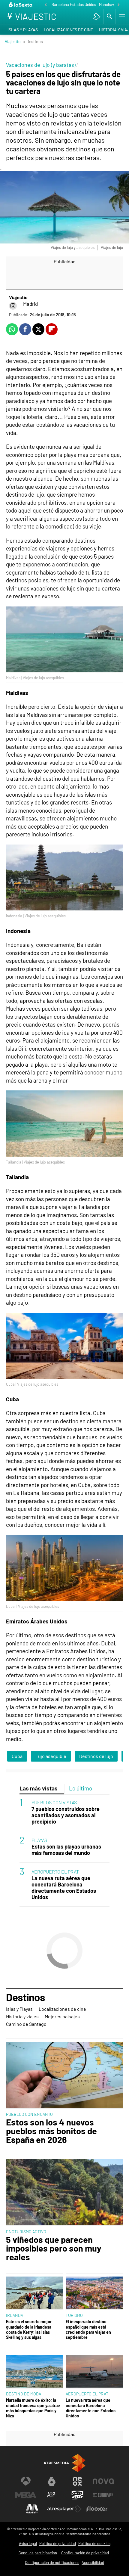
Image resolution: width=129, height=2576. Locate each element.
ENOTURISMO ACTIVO (26, 2232)
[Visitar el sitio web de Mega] (26, 2495)
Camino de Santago (26, 2024)
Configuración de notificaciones (52, 2562)
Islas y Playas (23, 30)
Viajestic (13, 41)
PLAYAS (39, 1840)
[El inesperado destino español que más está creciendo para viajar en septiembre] (94, 2293)
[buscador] (109, 17)
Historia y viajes (22, 2016)
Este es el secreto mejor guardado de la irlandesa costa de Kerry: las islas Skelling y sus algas (29, 2329)
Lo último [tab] (81, 1788)
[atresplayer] (97, 17)
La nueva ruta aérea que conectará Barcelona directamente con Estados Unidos (64, 1888)
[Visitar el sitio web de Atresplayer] (64, 2509)
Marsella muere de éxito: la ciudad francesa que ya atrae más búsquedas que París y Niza (33, 2408)
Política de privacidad (58, 2543)
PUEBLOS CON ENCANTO (29, 2114)
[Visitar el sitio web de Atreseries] (52, 2495)
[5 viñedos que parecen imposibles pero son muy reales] (64, 2193)
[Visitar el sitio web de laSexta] (52, 2481)
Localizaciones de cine (68, 30)
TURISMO (74, 2315)
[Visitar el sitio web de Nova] (103, 2481)
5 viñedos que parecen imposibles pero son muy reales (54, 2248)
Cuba (17, 1756)
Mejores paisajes (62, 2016)
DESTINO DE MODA (24, 2394)
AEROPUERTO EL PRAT (55, 1872)
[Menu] (121, 17)
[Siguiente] (118, 5)
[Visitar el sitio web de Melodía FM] (32, 2509)
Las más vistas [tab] (39, 1788)
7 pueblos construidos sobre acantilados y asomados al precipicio (66, 1815)
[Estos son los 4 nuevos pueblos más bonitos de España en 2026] (64, 2075)
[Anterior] (46, 5)
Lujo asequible (51, 1756)
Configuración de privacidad (85, 2553)
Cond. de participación (38, 2553)
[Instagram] (13, 306)
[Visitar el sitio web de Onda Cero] (77, 2495)
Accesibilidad (93, 2562)
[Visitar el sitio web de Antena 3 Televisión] (26, 2481)
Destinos (25, 1998)
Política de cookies (94, 2543)
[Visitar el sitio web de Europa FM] (103, 2495)
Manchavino (109, 5)
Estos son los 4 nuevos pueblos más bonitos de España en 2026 (51, 2131)
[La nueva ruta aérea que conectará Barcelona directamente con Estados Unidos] (94, 2372)
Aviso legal (28, 2543)
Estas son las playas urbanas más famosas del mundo (66, 1850)
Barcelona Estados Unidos (74, 5)
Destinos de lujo (96, 1756)
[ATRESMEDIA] (64, 2463)
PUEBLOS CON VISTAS (54, 1802)
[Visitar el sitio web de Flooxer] (97, 2509)
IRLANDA (15, 2315)
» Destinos (33, 41)
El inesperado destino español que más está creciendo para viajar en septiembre (88, 2329)
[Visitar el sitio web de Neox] (77, 2481)
